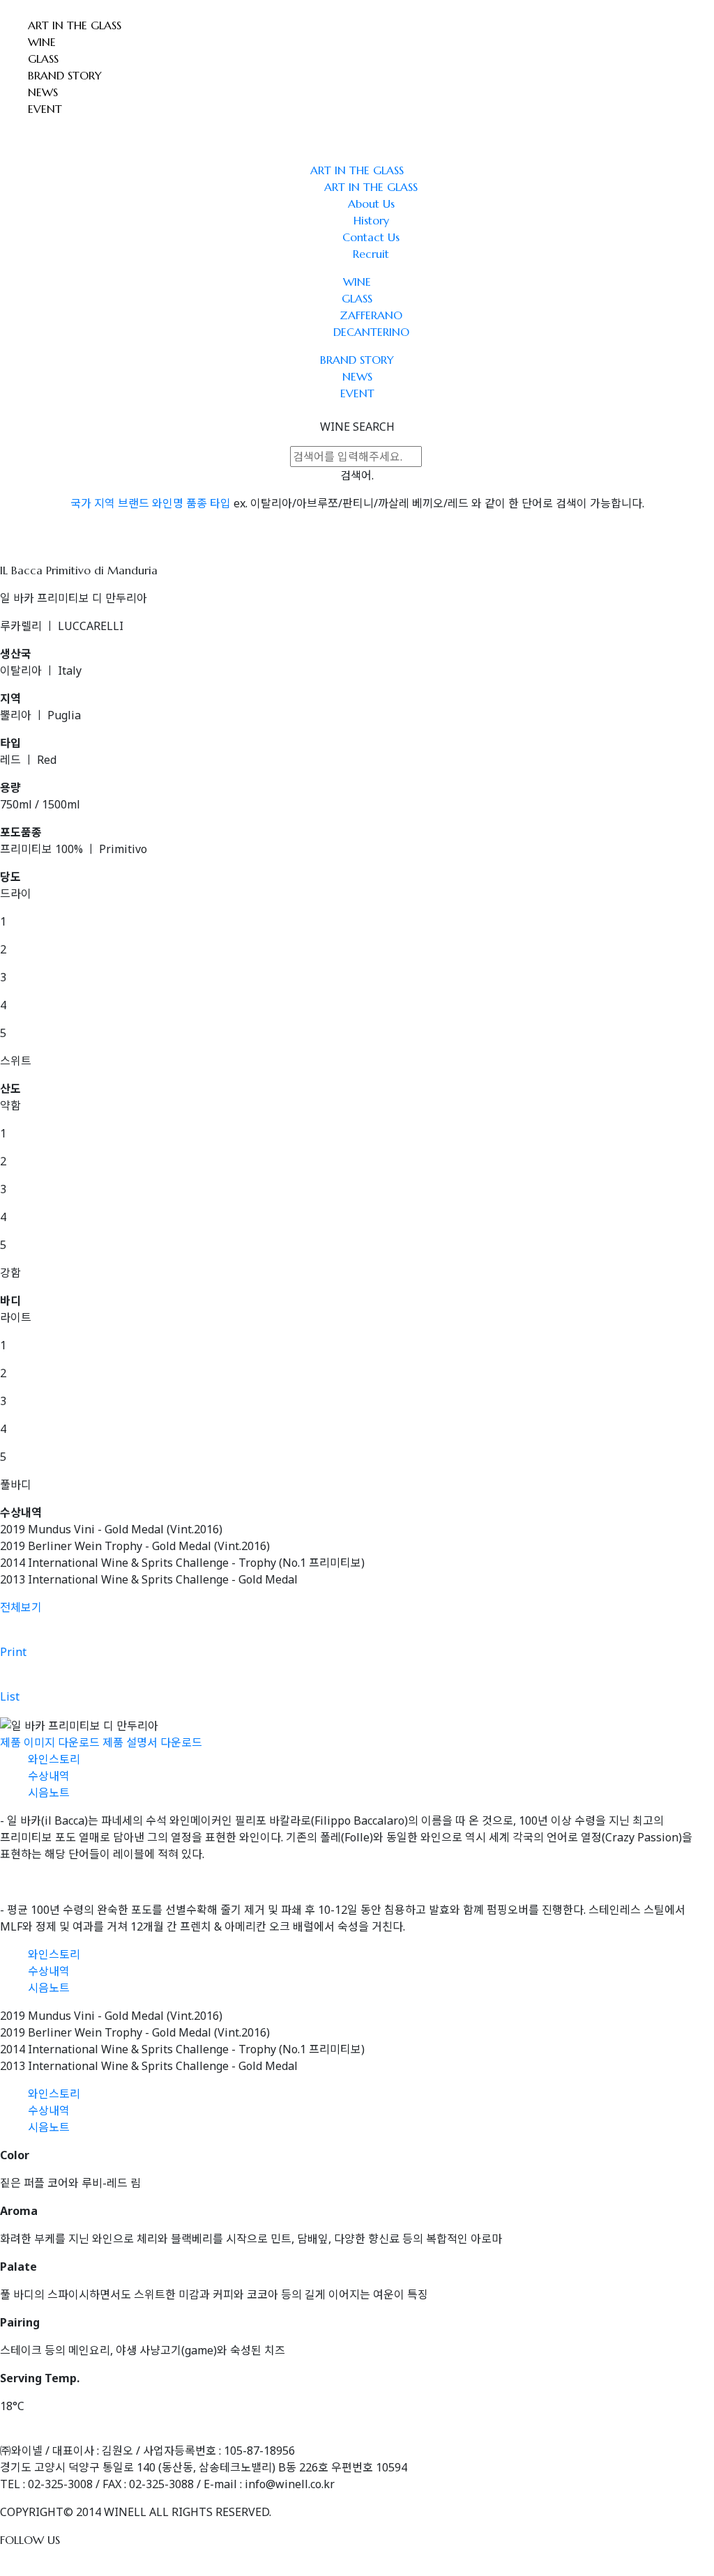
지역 (105, 503)
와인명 (168, 503)
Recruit (371, 254)
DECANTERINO (371, 332)
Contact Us (371, 237)
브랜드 (134, 503)
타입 (220, 503)
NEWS (43, 92)
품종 (197, 503)
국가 (81, 503)
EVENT (45, 109)
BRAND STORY (65, 75)
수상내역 (49, 1776)
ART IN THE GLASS (75, 25)
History (371, 220)
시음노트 (49, 1793)
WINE (42, 42)
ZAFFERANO (371, 315)
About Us (371, 204)
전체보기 (21, 1607)
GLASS (43, 59)
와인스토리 (54, 1759)
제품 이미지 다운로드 (50, 1742)
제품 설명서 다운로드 (152, 1742)
